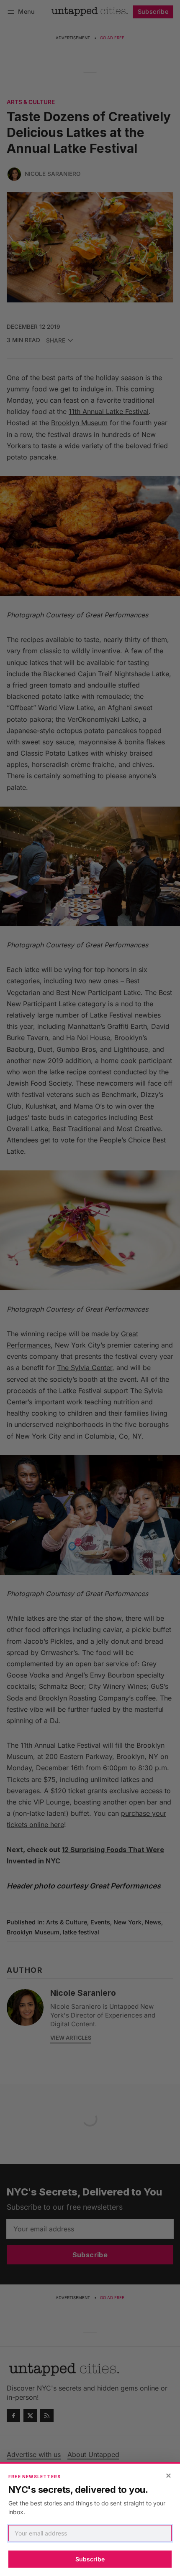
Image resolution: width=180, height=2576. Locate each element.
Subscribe (90, 2559)
